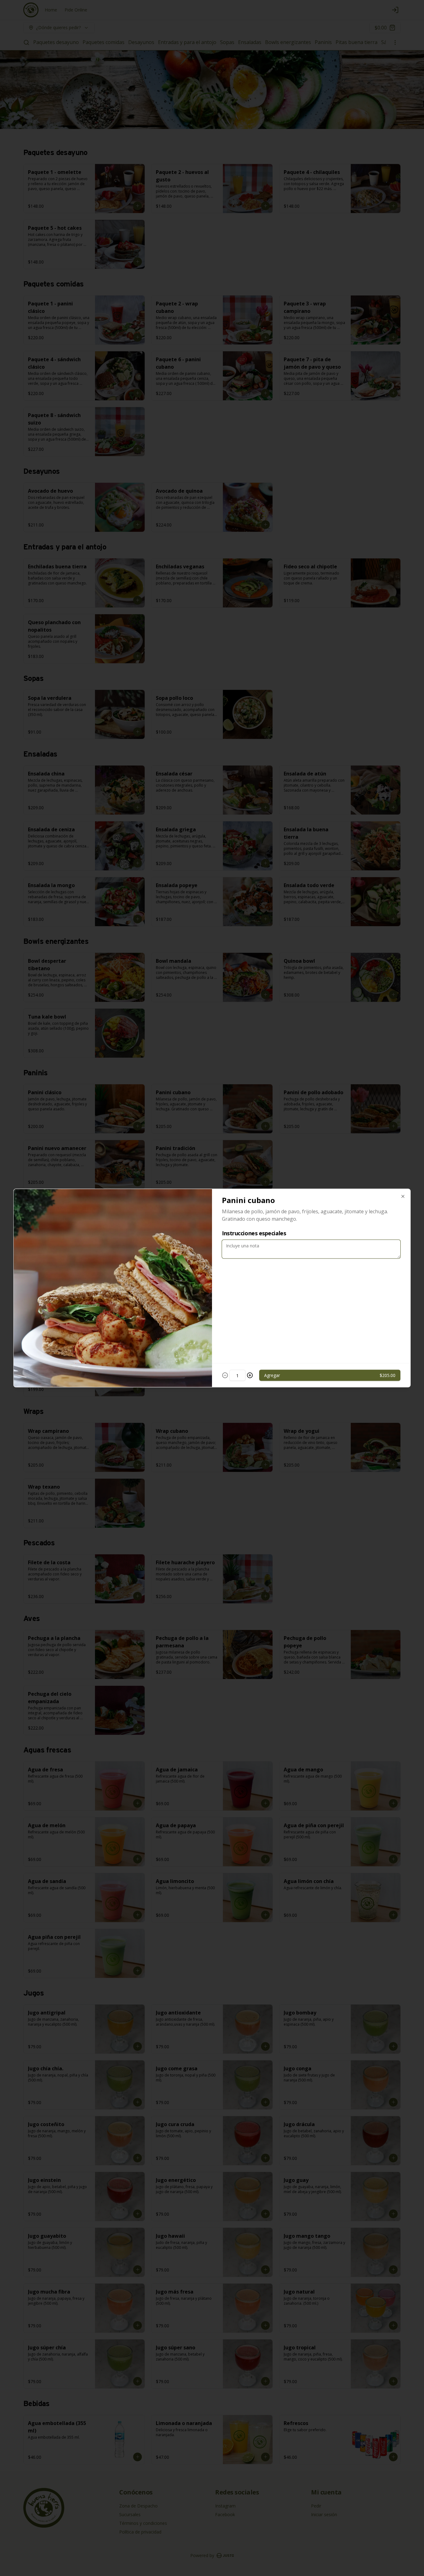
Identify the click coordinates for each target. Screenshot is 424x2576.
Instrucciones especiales (254, 1233)
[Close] (403, 1197)
